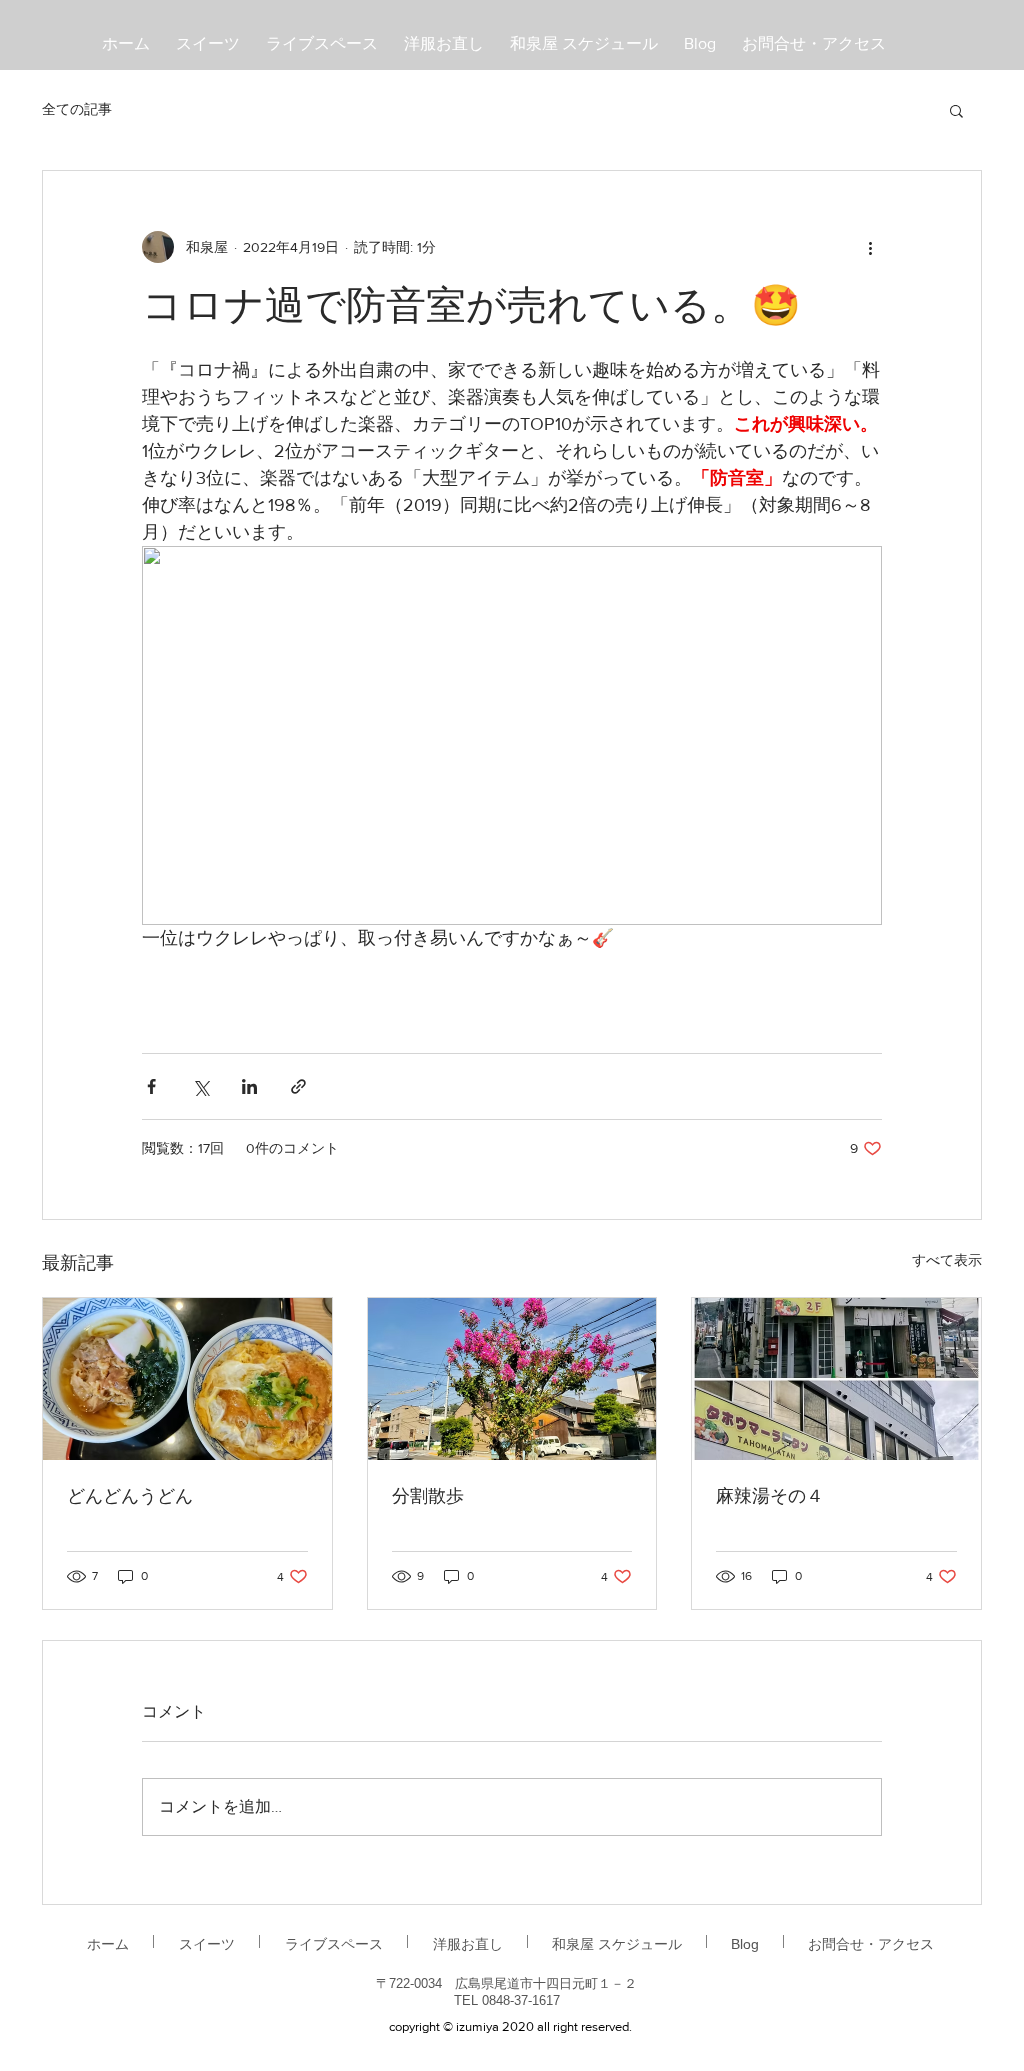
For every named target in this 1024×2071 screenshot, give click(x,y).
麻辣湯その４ (770, 1497)
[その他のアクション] (870, 247)
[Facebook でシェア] (151, 1086)
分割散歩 (428, 1497)
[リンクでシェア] (298, 1086)
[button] (956, 110)
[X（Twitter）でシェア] (200, 1086)
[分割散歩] (512, 1379)
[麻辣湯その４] (836, 1379)
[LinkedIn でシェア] (249, 1086)
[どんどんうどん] (187, 1379)
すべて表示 (947, 1260)
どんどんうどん (130, 1497)
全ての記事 (77, 109)
